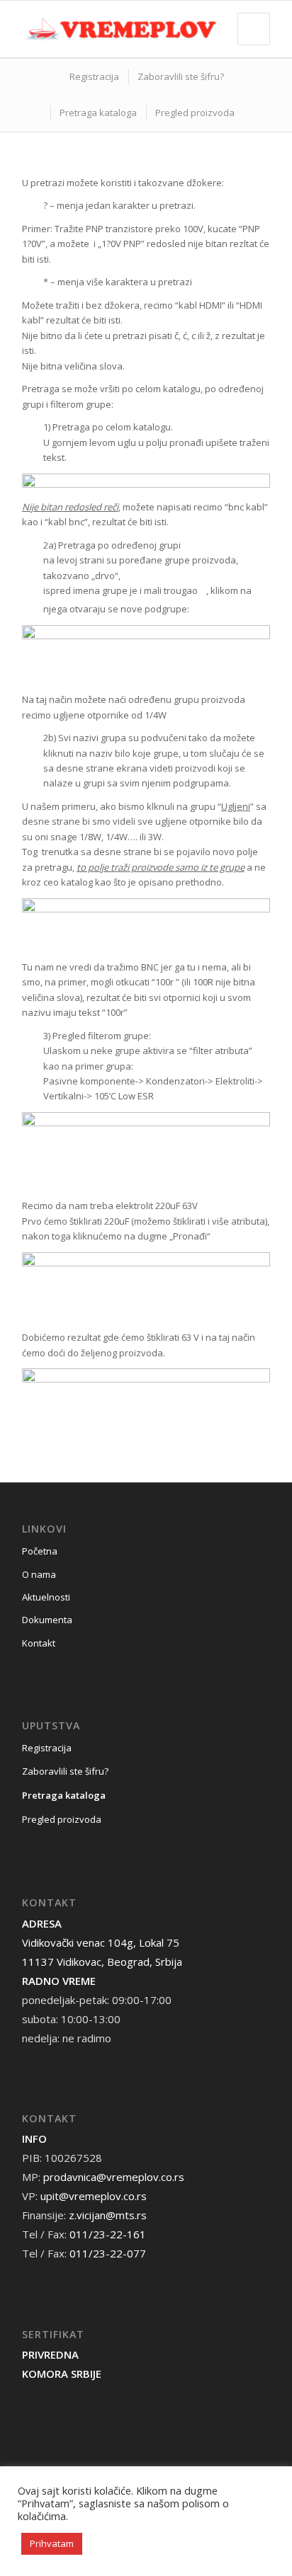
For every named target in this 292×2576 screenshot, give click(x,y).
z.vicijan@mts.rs (108, 2215)
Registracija (47, 1748)
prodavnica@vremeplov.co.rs (114, 2177)
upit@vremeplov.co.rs (94, 2196)
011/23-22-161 (108, 2234)
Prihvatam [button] (52, 2543)
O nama (39, 1574)
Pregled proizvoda (62, 1819)
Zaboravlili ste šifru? (65, 1771)
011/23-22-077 (108, 2253)
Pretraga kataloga (64, 1795)
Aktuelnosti (46, 1597)
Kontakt (39, 1643)
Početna (40, 1551)
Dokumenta (47, 1620)
